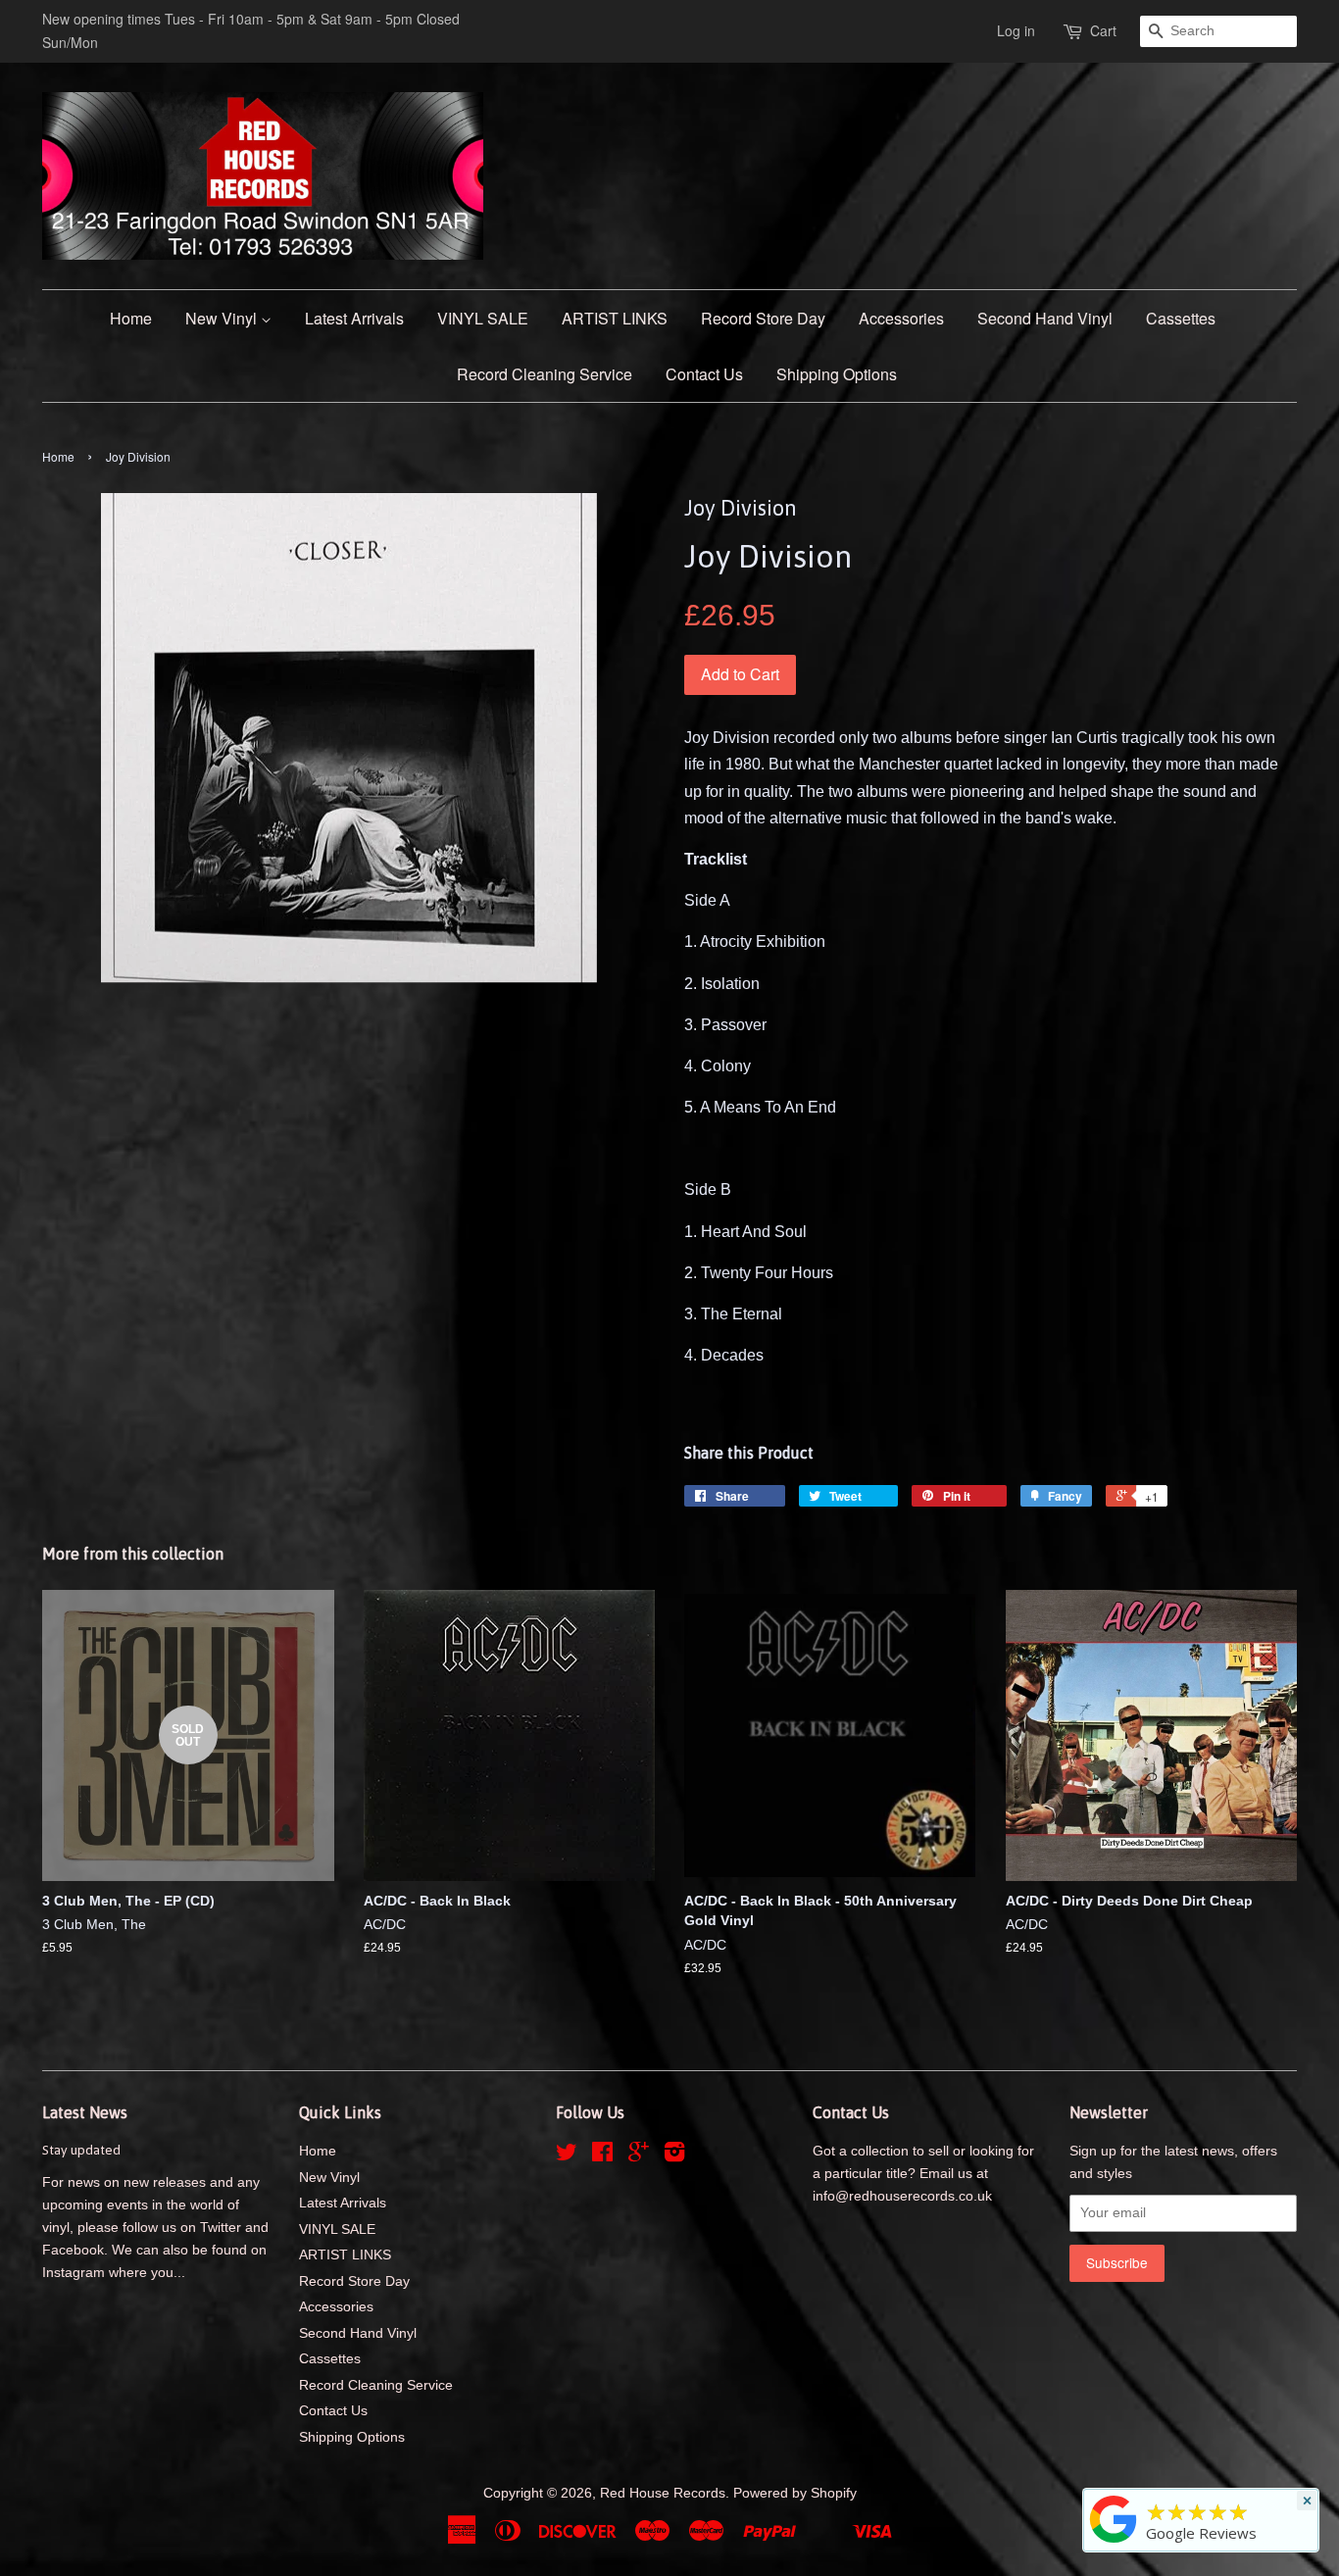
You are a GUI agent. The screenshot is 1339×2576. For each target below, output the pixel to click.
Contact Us (704, 374)
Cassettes (1181, 318)
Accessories (901, 318)
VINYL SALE (483, 318)
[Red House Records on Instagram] (674, 2156)
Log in (1016, 30)
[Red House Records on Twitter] (567, 2156)
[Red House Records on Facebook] (602, 2156)
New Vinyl (223, 318)
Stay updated (81, 2150)
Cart (1103, 30)
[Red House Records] (1114, 2543)
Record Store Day (763, 318)
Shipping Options (837, 374)
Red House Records (663, 2493)
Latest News (85, 2112)
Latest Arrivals (354, 318)
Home (131, 318)
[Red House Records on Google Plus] (639, 2156)
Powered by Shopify (795, 2493)
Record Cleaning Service (545, 374)
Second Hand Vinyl (1045, 318)
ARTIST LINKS (615, 318)
